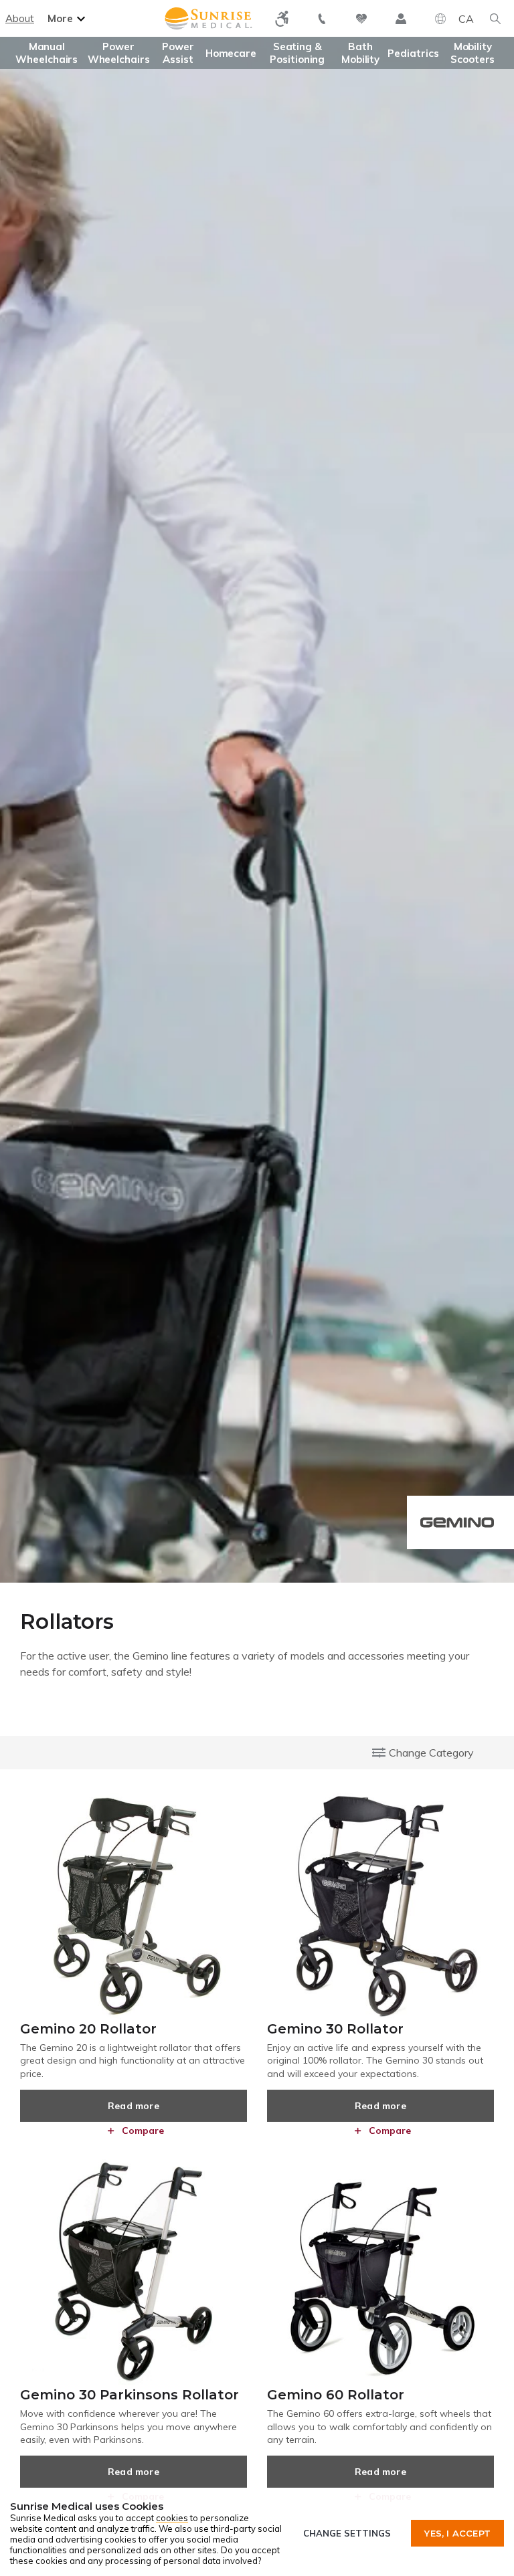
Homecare (231, 53)
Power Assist (178, 53)
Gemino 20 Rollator (88, 2029)
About (20, 18)
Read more (134, 2106)
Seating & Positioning (297, 53)
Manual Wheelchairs (47, 53)
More (60, 18)
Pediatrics (413, 53)
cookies (172, 2518)
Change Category (431, 1753)
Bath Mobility (360, 53)
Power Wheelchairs (119, 53)
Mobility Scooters (473, 53)
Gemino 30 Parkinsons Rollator (130, 2395)
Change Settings (347, 2533)
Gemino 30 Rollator (335, 2029)
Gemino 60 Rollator (336, 2395)
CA (466, 19)
